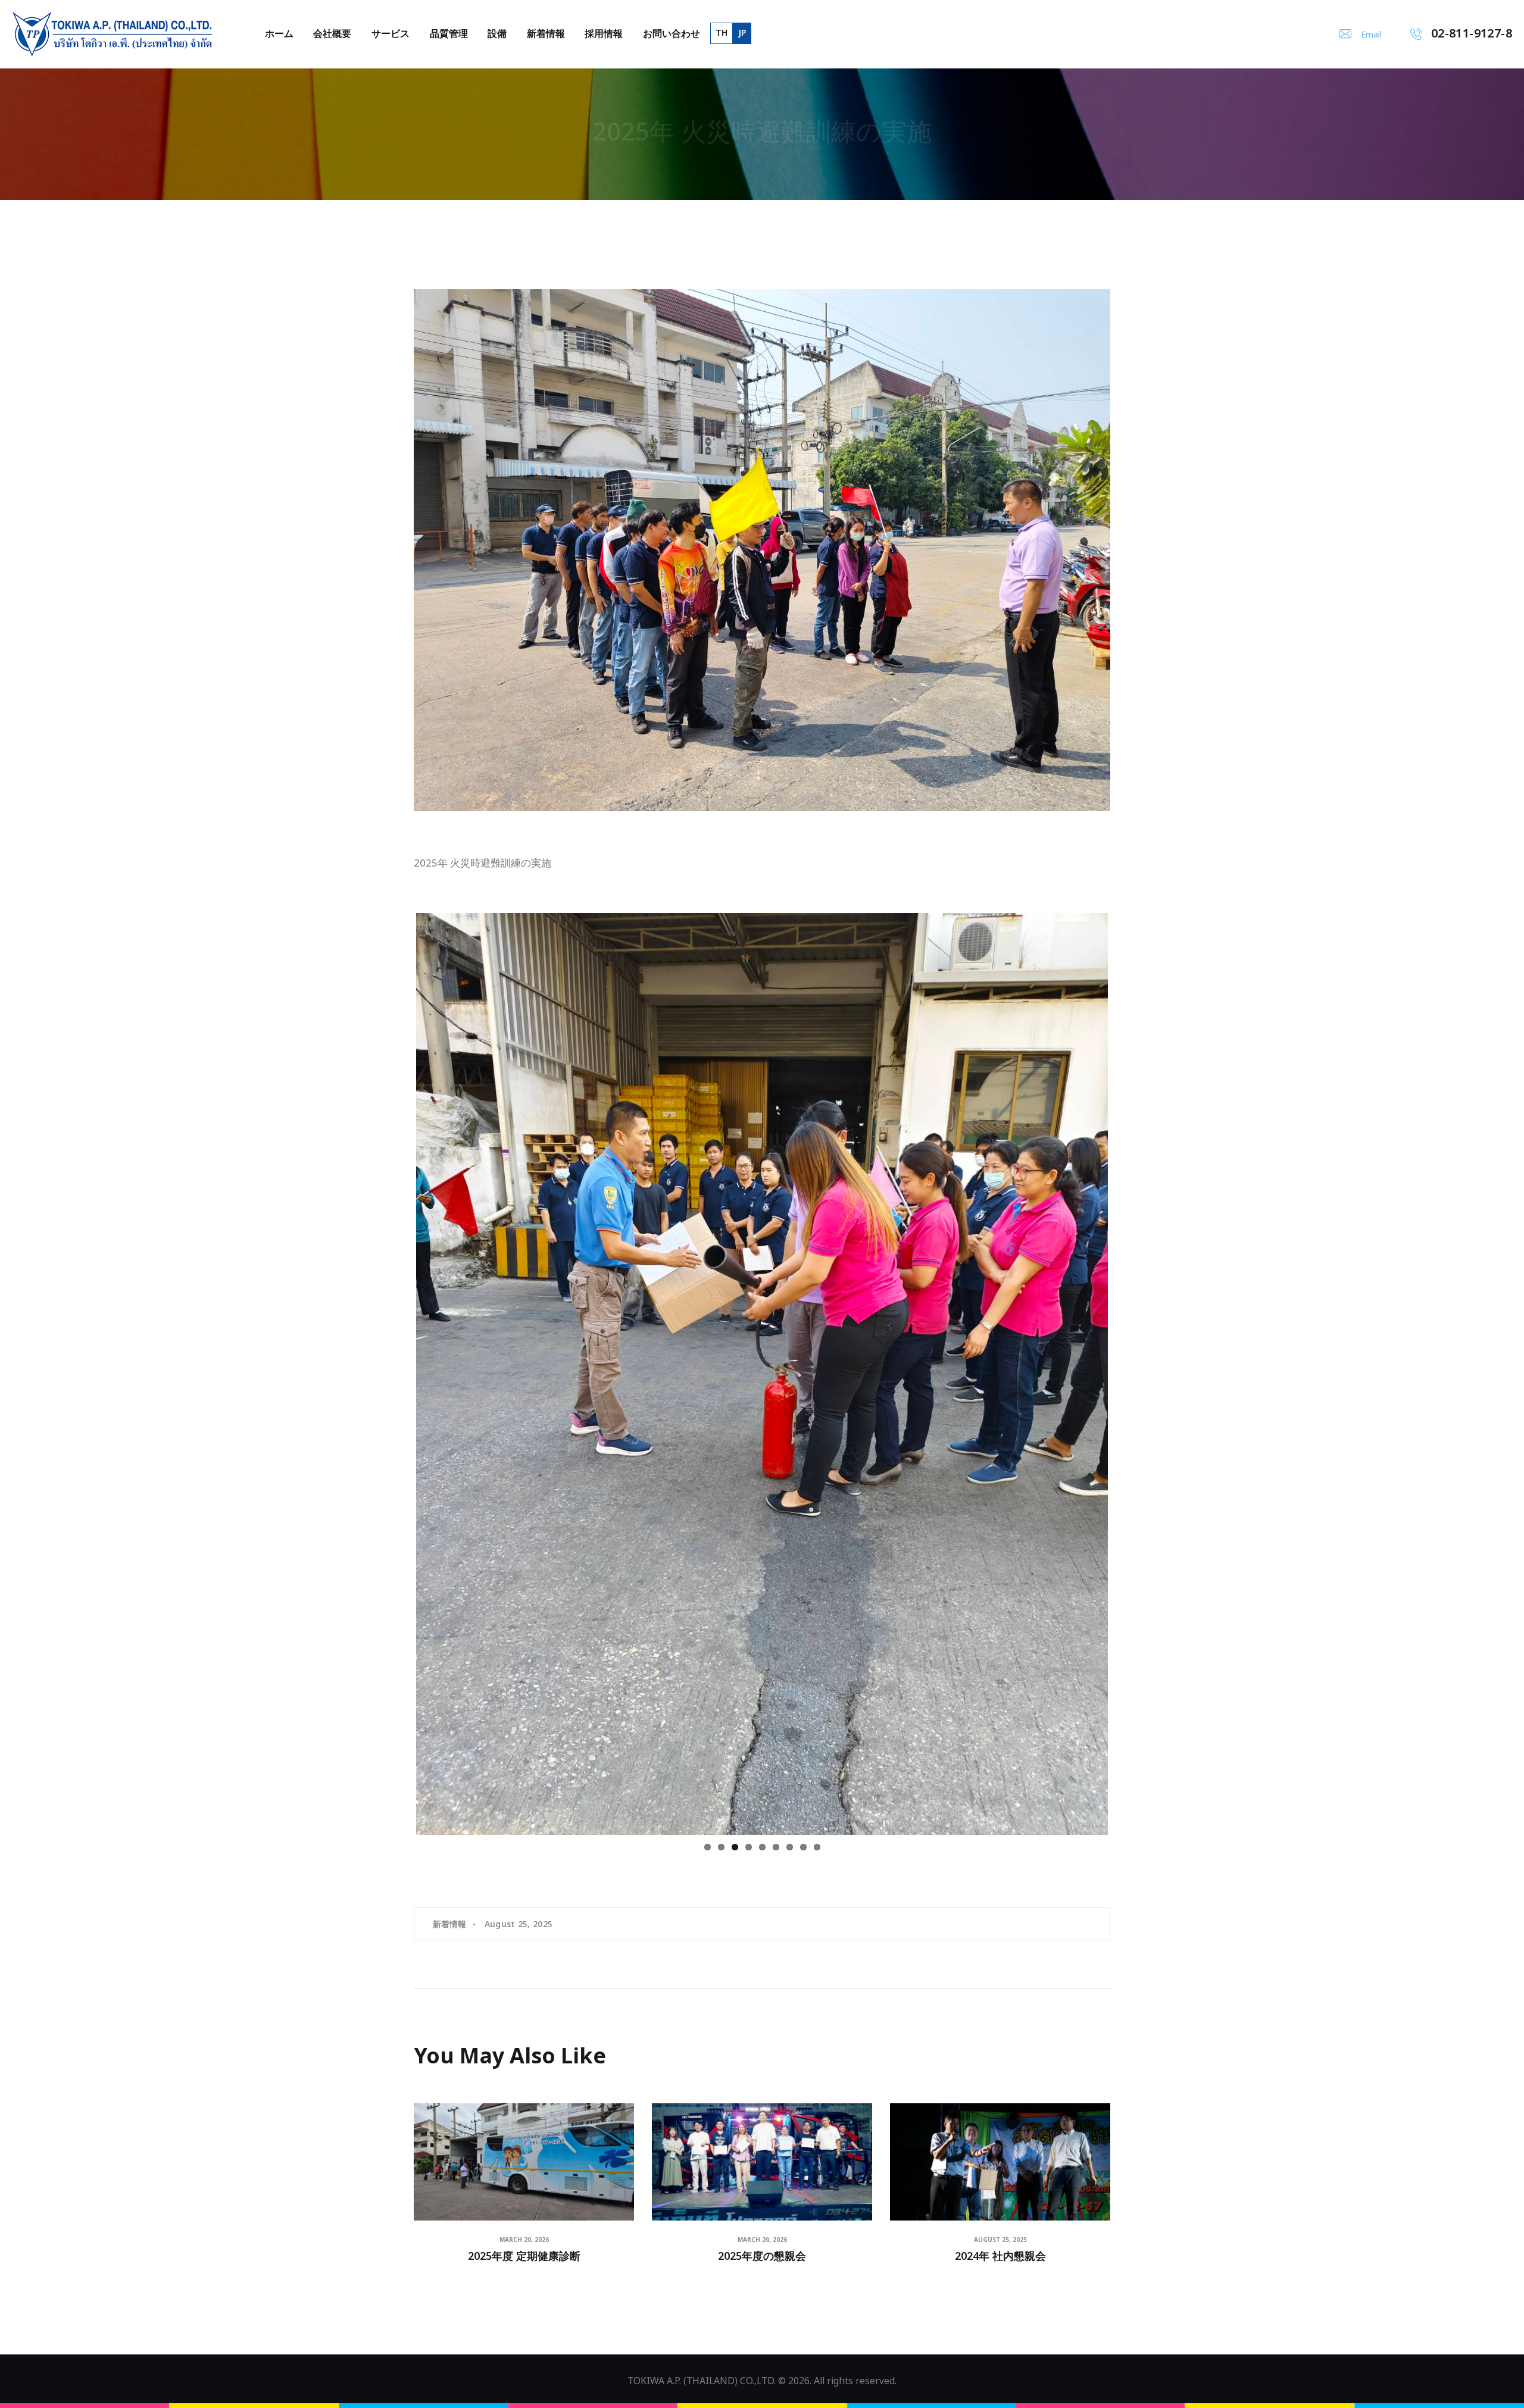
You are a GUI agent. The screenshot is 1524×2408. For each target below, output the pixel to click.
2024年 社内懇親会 (1000, 2219)
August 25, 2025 (519, 1886)
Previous (398, 1172)
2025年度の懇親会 (762, 2219)
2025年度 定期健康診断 (524, 2219)
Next (1126, 1172)
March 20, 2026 (524, 2202)
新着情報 (450, 1886)
